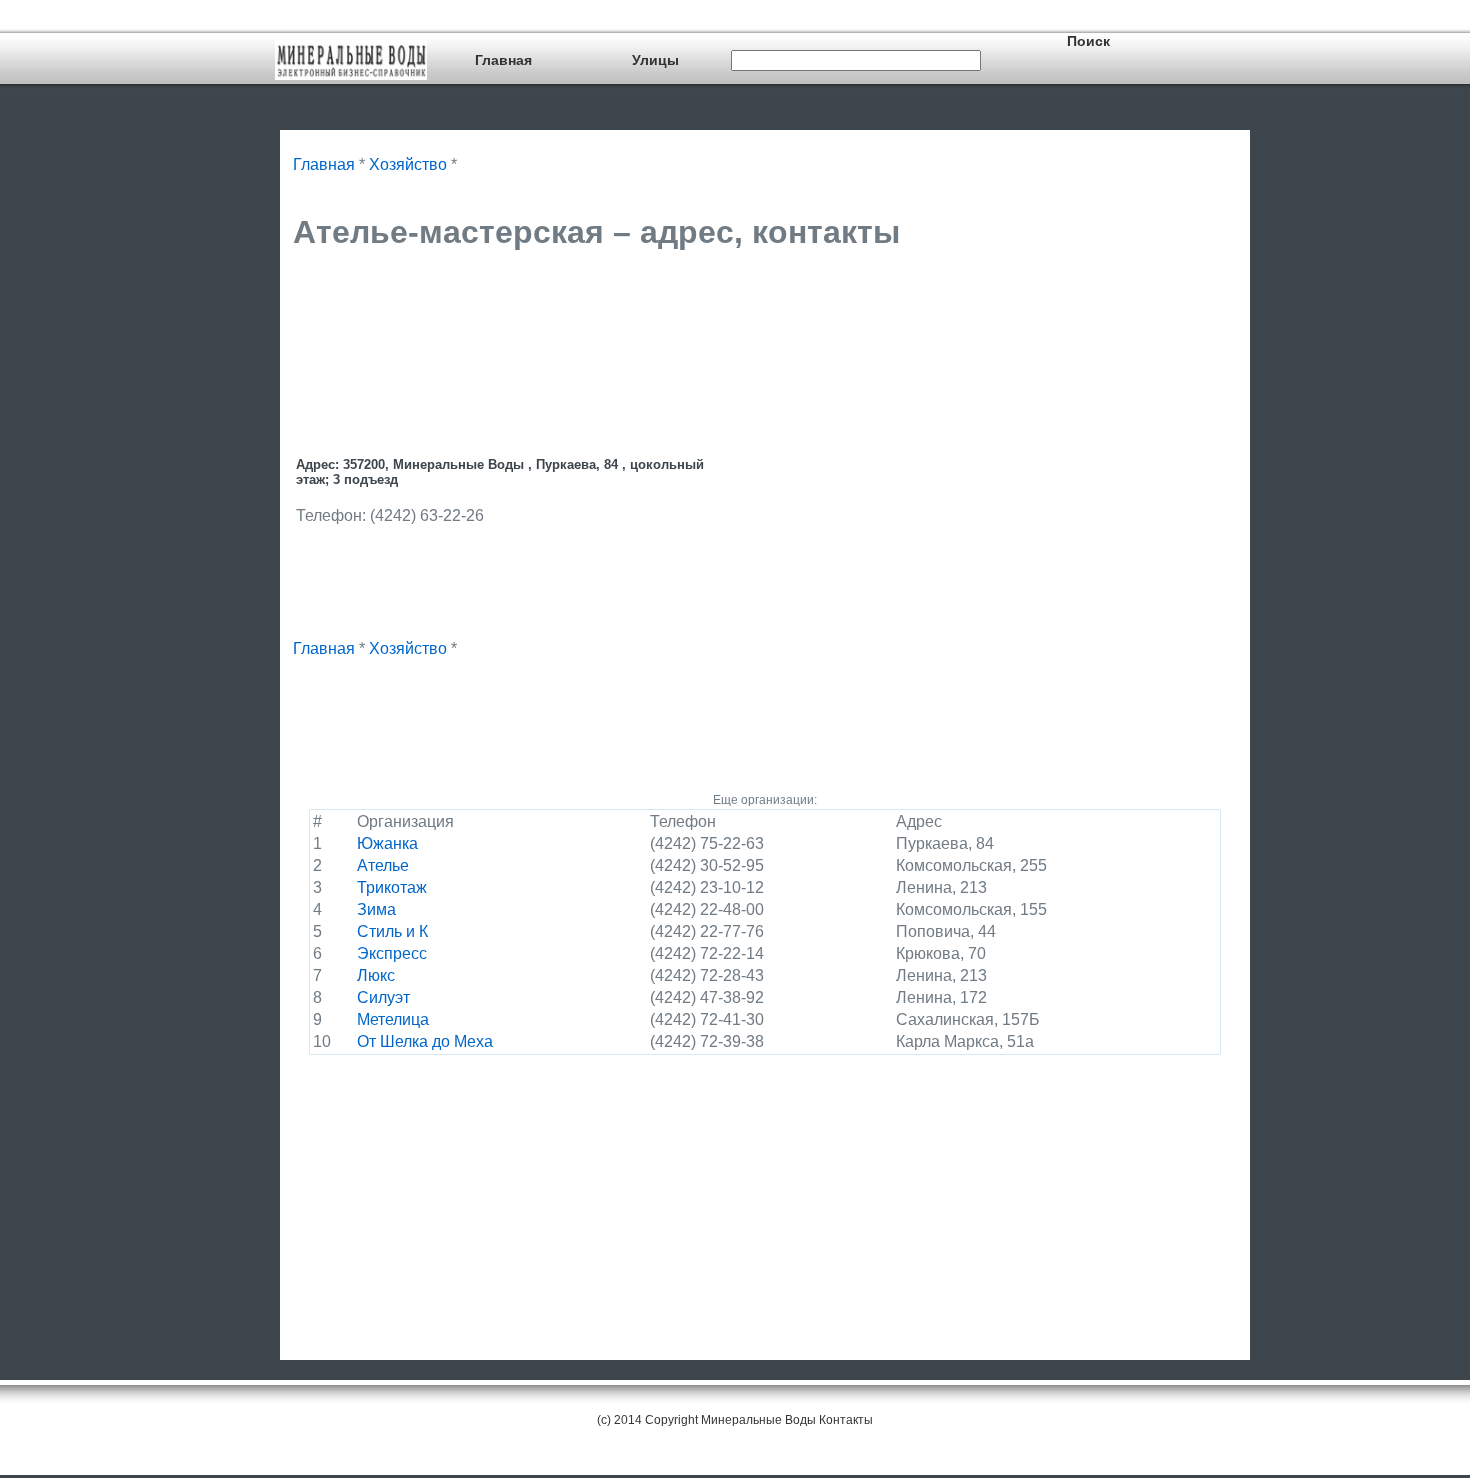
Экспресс (392, 953)
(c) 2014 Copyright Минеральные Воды (706, 1420)
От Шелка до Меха (425, 1041)
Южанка (387, 843)
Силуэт (383, 997)
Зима (376, 909)
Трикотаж (392, 887)
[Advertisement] (657, 317)
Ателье (383, 865)
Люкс (376, 975)
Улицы (655, 60)
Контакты (846, 1420)
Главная (503, 60)
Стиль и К (392, 931)
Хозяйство (408, 164)
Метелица (393, 1019)
